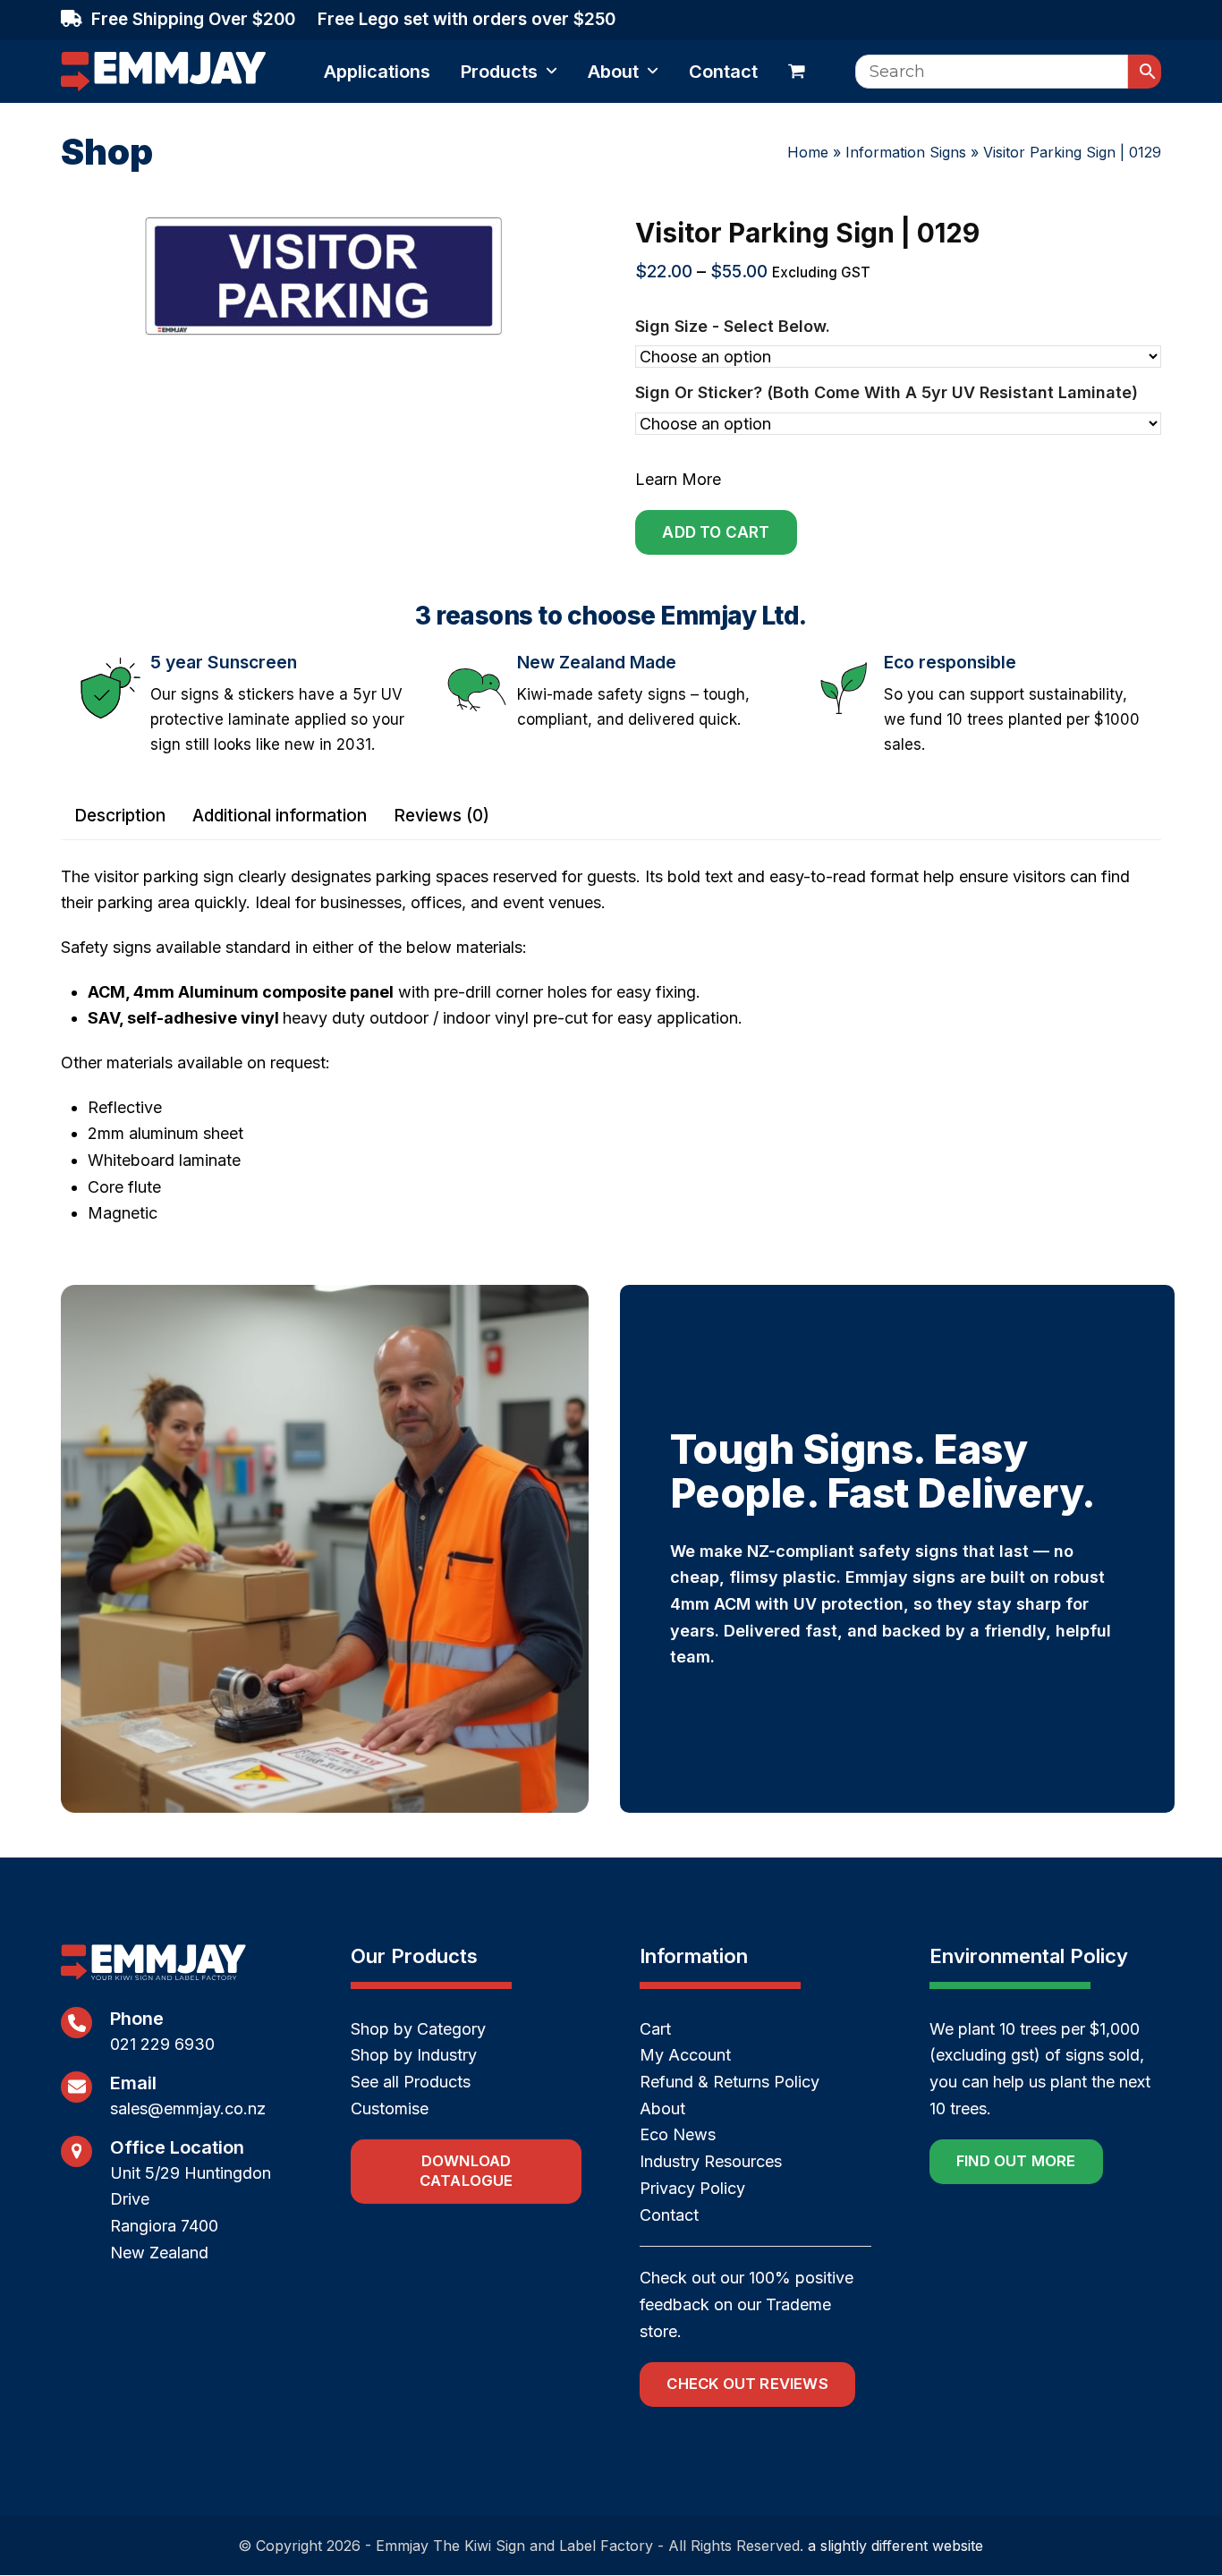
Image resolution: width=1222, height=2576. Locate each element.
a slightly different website (895, 2546)
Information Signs (906, 152)
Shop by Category (418, 2029)
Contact (669, 2215)
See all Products (411, 2082)
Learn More (678, 479)
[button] (797, 72)
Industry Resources (711, 2161)
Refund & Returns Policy (730, 2082)
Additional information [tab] (280, 816)
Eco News (678, 2134)
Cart (655, 2029)
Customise (390, 2108)
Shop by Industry (414, 2055)
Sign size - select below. (733, 326)
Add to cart (716, 532)
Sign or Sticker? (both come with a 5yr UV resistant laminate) (887, 392)
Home (808, 152)
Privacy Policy (692, 2188)
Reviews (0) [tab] (441, 816)
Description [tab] (120, 816)
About (662, 2108)
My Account (685, 2055)
